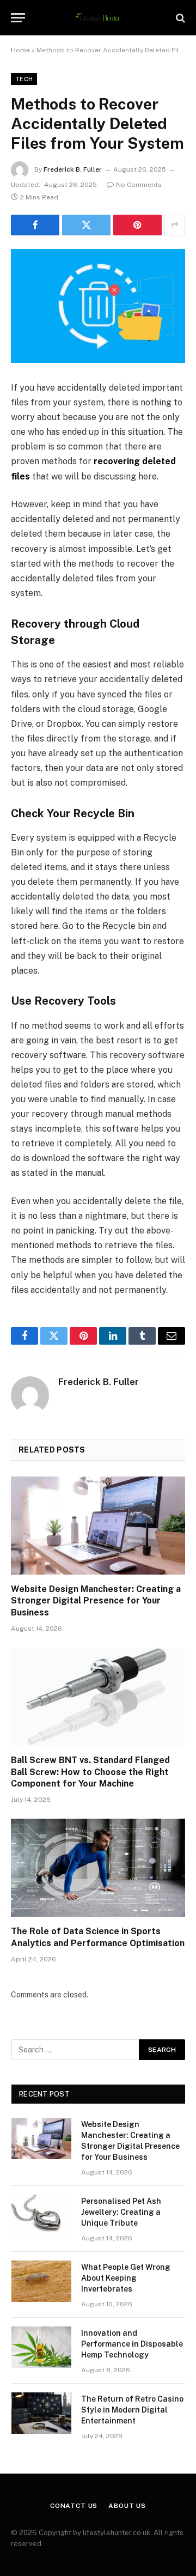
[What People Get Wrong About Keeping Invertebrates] (41, 2281)
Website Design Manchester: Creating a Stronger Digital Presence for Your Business (96, 1601)
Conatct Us (74, 2506)
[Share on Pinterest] (137, 225)
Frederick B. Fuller (73, 169)
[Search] (179, 18)
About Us (127, 2506)
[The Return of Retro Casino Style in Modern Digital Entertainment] (41, 2413)
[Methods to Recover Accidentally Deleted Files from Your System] (98, 306)
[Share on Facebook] (35, 225)
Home (20, 50)
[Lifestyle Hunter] (98, 18)
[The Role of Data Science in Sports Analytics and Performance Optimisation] (98, 1868)
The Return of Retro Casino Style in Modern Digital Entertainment (132, 2410)
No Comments (139, 185)
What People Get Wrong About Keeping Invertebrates (126, 2278)
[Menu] (18, 18)
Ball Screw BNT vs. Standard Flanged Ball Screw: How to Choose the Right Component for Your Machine (90, 1772)
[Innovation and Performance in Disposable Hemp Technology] (41, 2347)
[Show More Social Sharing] (175, 225)
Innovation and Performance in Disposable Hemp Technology (132, 2344)
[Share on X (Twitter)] (86, 225)
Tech (24, 79)
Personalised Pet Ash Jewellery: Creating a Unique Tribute (121, 2212)
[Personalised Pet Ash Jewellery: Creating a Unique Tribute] (41, 2215)
